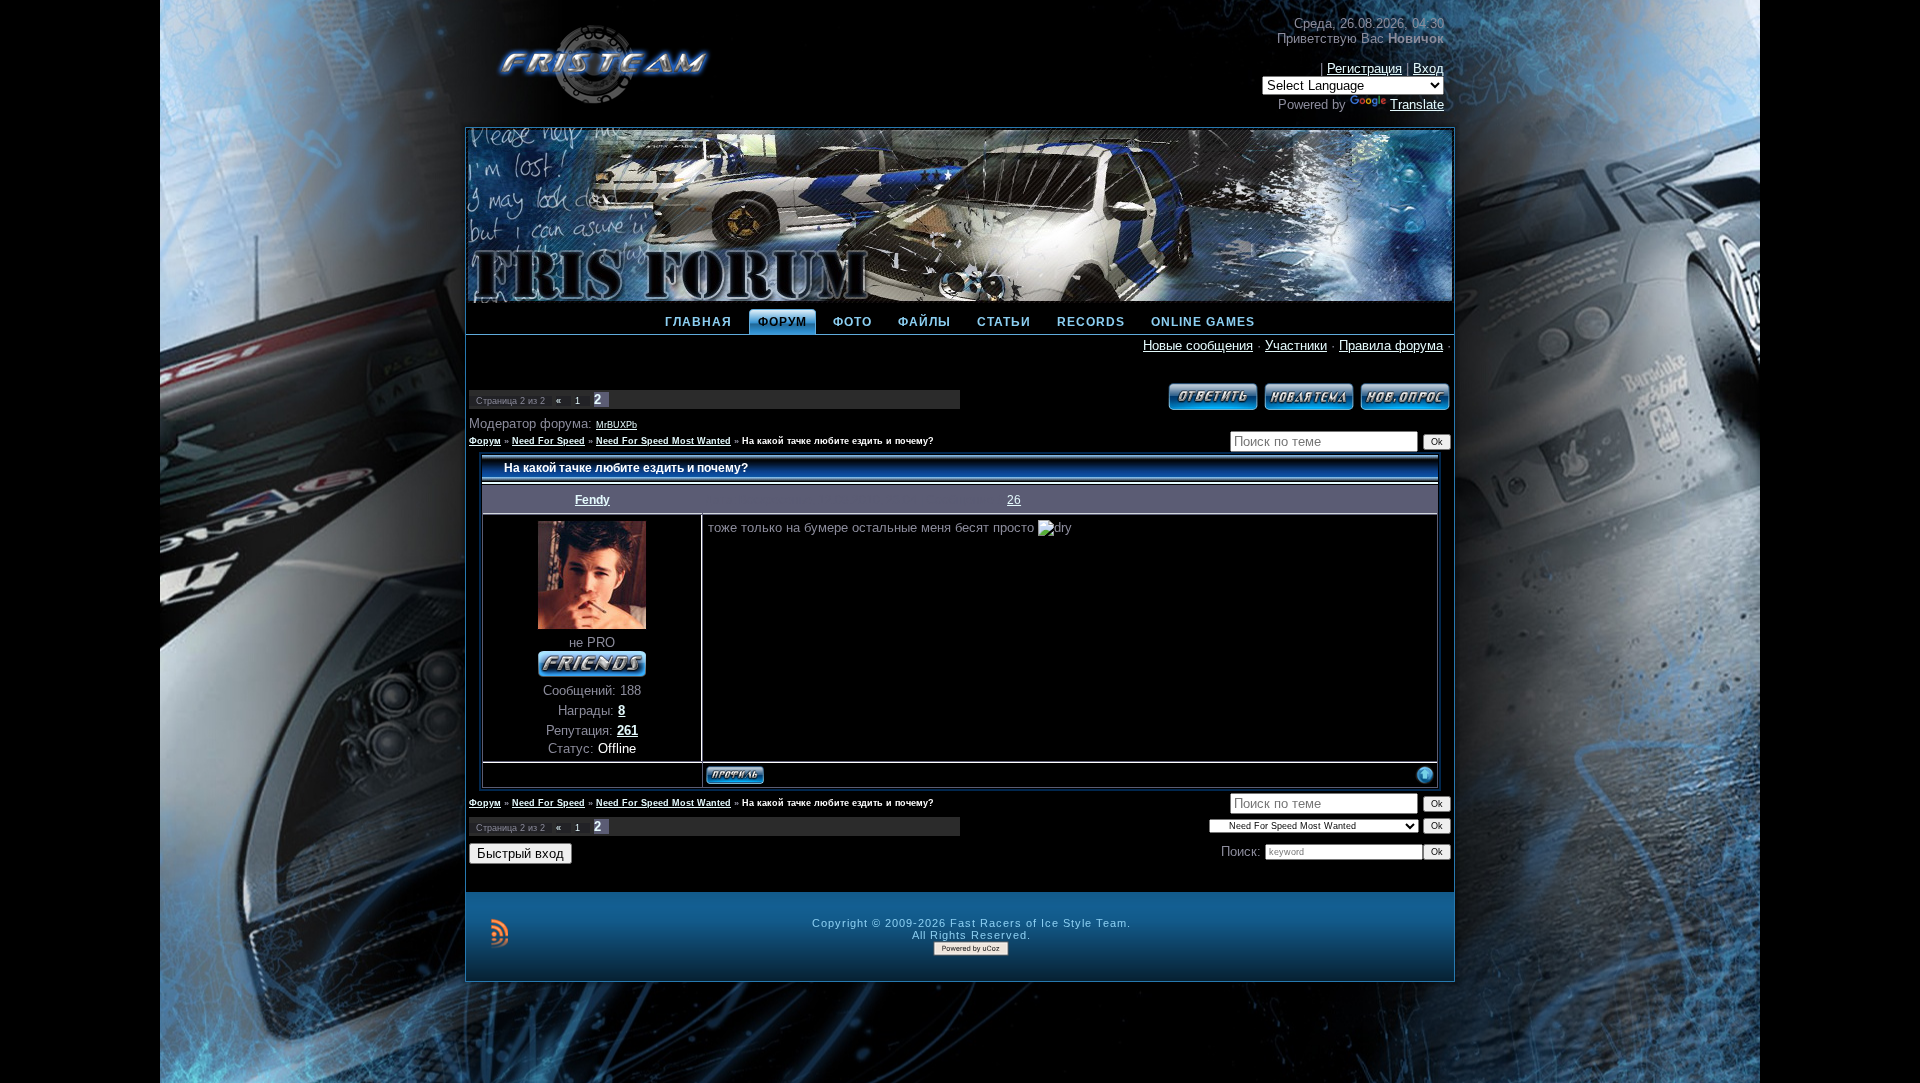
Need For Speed (548, 441)
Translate (1417, 104)
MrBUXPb (616, 425)
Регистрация (1364, 68)
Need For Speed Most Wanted (663, 441)
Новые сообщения (1198, 345)
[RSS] (499, 933)
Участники (1296, 345)
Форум (485, 441)
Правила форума (1391, 345)
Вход (1428, 68)
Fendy (592, 500)
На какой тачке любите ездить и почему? (838, 441)
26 (1014, 500)
